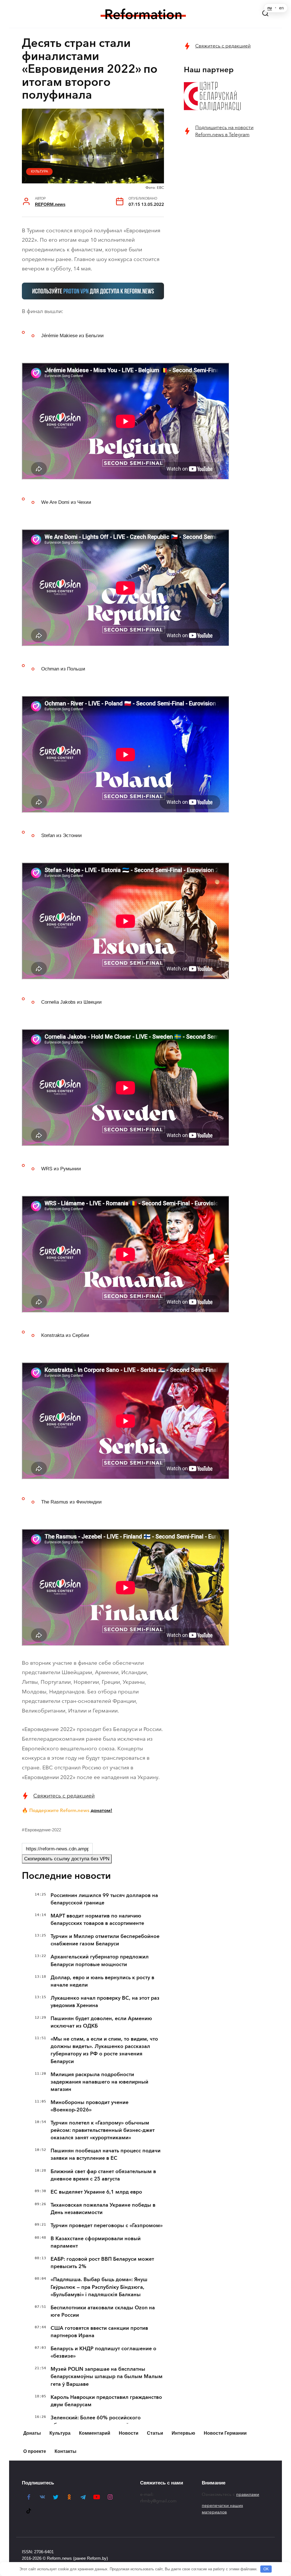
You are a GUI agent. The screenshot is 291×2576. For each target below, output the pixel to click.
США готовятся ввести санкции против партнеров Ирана (99, 2332)
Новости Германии (225, 2433)
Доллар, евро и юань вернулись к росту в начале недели (102, 1981)
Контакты (66, 2451)
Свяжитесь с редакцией (64, 1796)
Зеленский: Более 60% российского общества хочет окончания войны (96, 2421)
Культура (40, 171)
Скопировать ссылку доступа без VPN (67, 1859)
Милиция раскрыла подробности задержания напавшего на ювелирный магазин (99, 2082)
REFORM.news (50, 204)
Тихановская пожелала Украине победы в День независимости (103, 2209)
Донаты (32, 2433)
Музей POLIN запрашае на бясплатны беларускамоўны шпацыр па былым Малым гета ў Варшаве (107, 2376)
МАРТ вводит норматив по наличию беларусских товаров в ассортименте (97, 1919)
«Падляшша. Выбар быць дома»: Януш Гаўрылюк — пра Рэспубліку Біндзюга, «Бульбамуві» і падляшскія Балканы (99, 2287)
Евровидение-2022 (43, 1830)
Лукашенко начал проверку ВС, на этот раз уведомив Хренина (105, 2002)
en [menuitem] (281, 8)
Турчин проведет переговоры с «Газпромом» (107, 2225)
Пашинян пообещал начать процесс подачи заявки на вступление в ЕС (106, 2154)
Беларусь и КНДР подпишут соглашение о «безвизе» (103, 2352)
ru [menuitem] (270, 8)
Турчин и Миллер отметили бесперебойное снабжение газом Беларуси (105, 1940)
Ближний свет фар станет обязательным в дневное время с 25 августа (103, 2175)
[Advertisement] (226, 185)
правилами (248, 2494)
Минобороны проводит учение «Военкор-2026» (90, 2106)
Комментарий (95, 2433)
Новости (129, 2433)
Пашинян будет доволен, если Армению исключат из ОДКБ (101, 2022)
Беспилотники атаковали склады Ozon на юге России (103, 2311)
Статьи (155, 2433)
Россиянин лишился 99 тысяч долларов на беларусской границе (104, 1899)
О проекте (35, 2451)
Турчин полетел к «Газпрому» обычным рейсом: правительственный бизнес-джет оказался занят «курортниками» (103, 2130)
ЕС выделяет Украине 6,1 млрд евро (96, 2192)
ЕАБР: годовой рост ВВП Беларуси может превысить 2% (102, 2263)
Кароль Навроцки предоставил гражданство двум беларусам (106, 2401)
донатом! (101, 1810)
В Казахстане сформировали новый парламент (96, 2242)
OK (266, 2569)
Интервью (183, 2433)
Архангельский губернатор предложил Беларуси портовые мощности (100, 1960)
